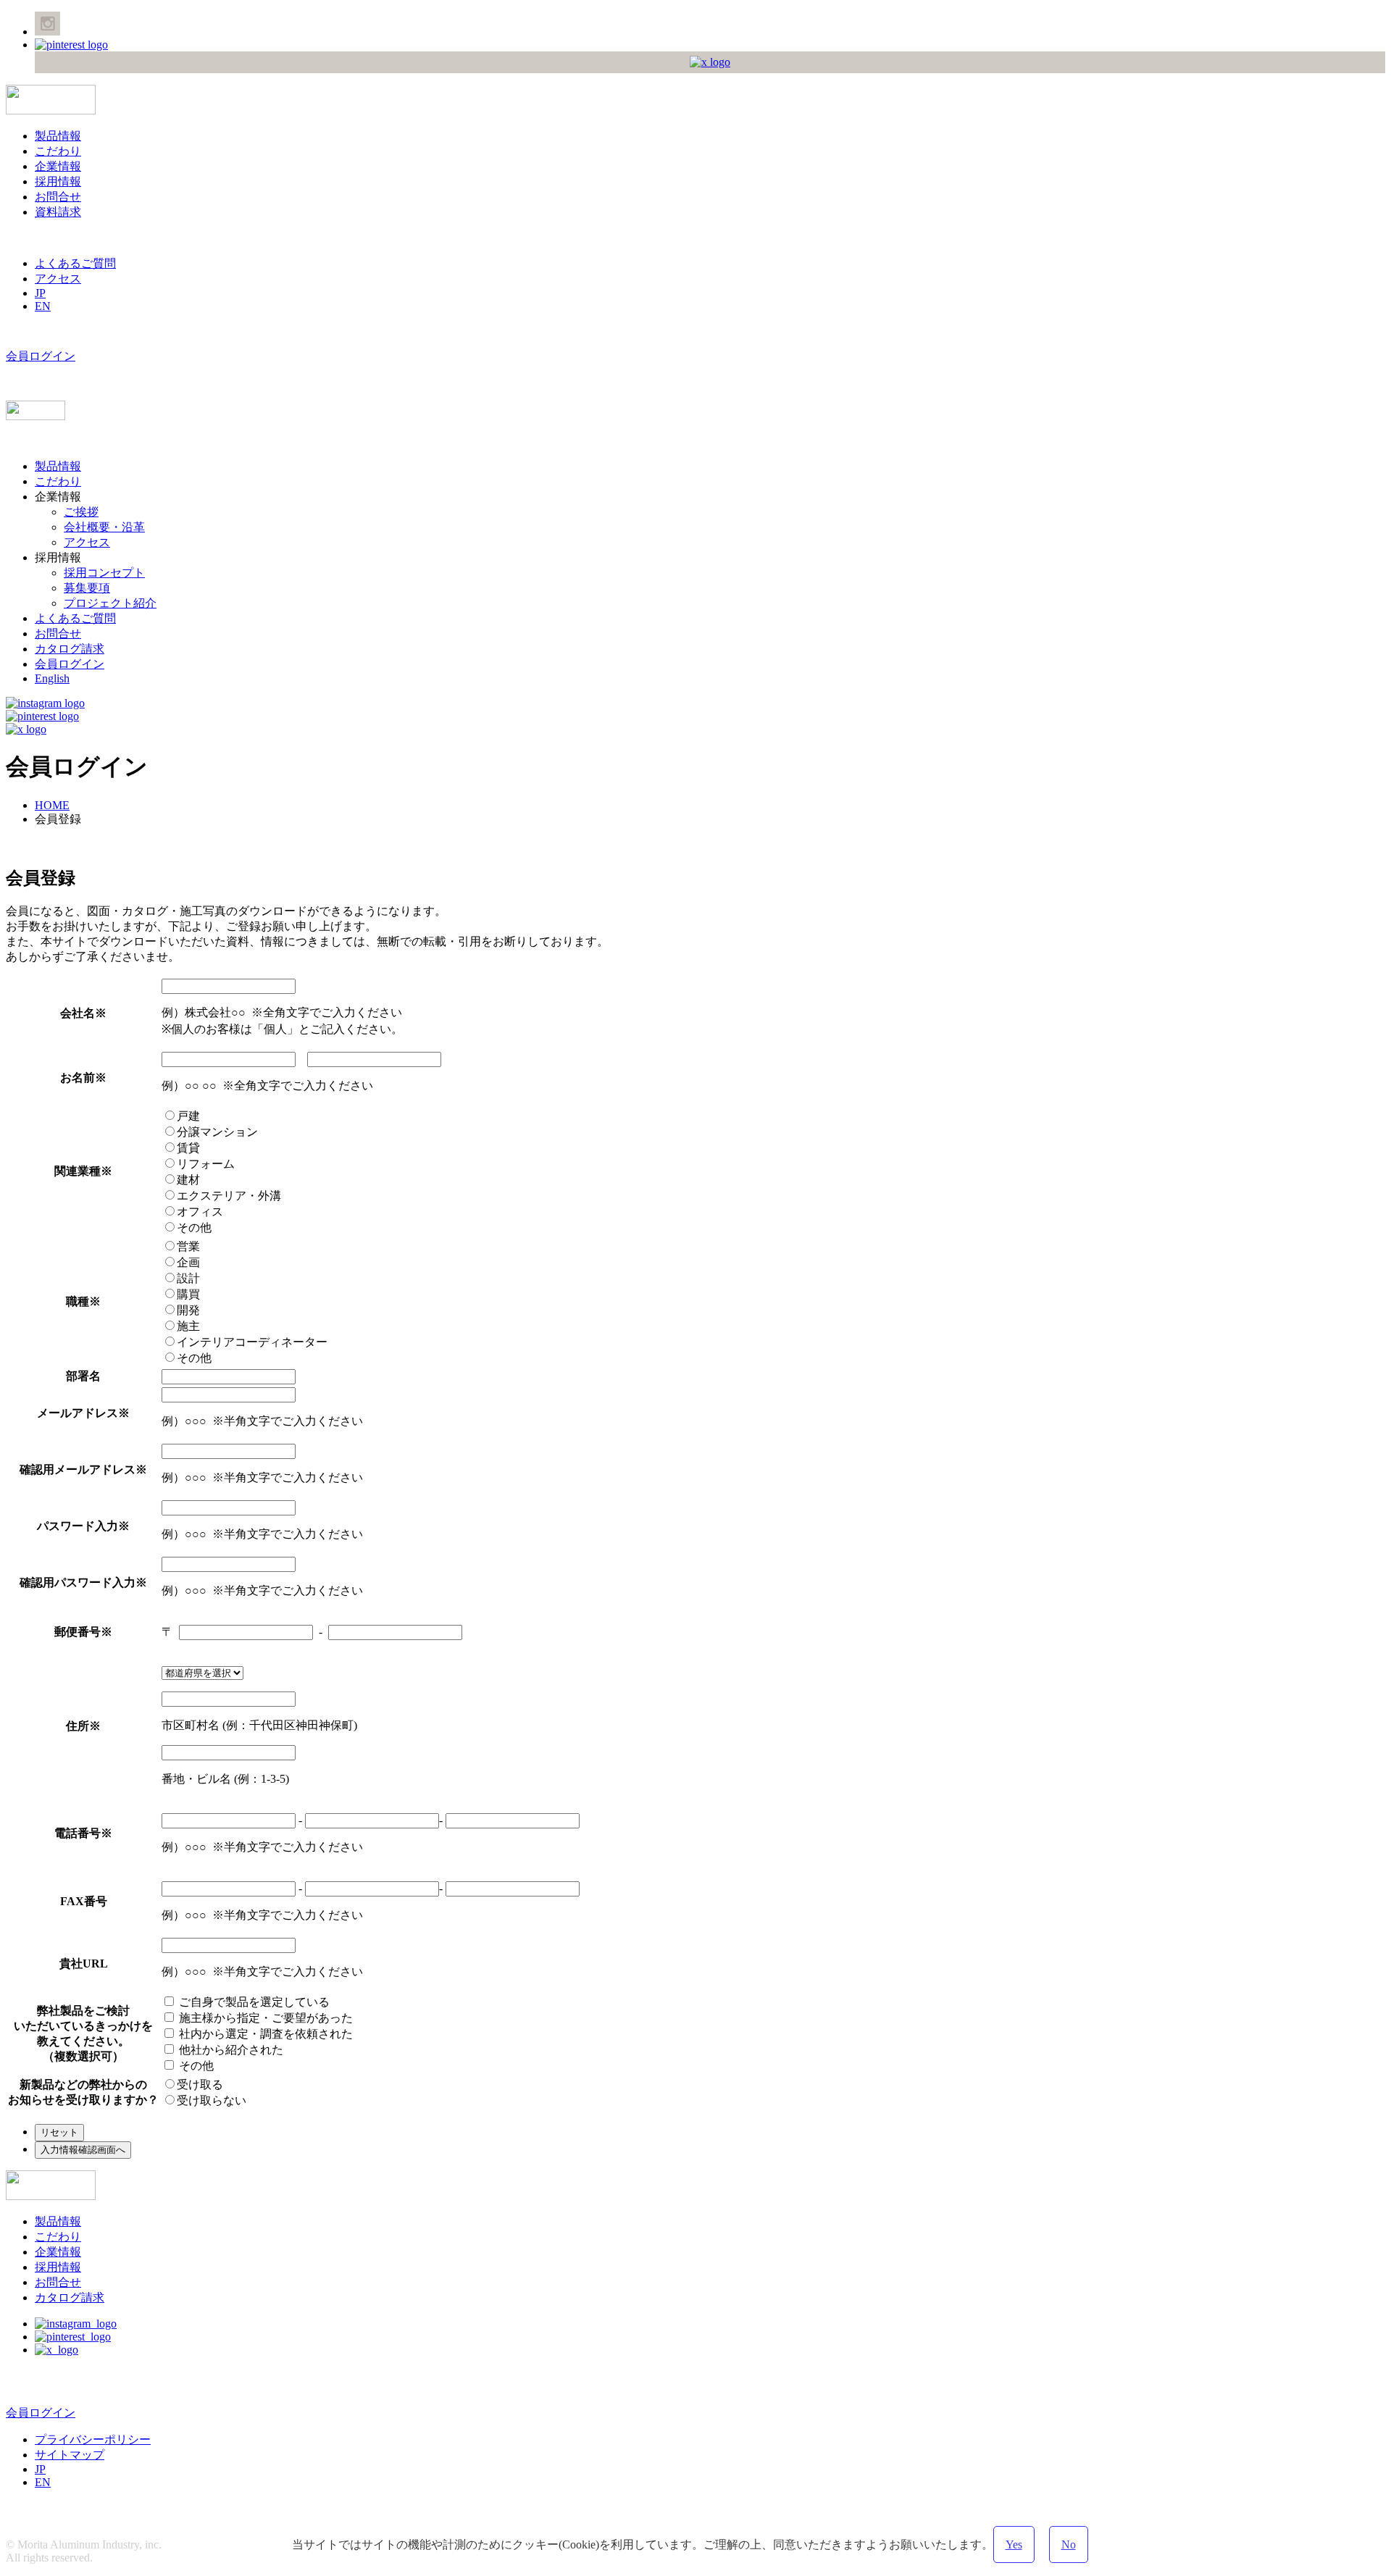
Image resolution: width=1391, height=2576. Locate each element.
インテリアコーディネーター (252, 1342)
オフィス (200, 1212)
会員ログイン (41, 356)
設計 (188, 1278)
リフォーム (206, 1164)
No (1069, 2544)
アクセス (58, 279)
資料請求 (58, 212)
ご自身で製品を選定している (253, 2002)
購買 (188, 1294)
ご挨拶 (81, 512)
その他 (194, 1228)
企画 (188, 1262)
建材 (188, 1180)
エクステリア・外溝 (229, 1196)
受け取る (200, 2084)
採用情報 (58, 181)
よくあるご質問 (75, 263)
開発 (188, 1310)
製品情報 (58, 136)
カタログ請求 (70, 649)
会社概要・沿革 (104, 527)
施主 (188, 1326)
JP (40, 293)
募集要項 (87, 588)
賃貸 (188, 1148)
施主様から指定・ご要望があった (264, 2018)
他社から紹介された (230, 2050)
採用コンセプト (104, 573)
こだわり (58, 151)
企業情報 (58, 166)
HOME (52, 805)
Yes (1014, 2544)
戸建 (188, 1116)
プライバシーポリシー (93, 2439)
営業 (188, 1246)
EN (43, 306)
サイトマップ (70, 2455)
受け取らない (212, 2100)
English (52, 678)
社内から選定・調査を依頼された (264, 2034)
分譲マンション (217, 1132)
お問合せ (58, 197)
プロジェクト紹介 (110, 603)
